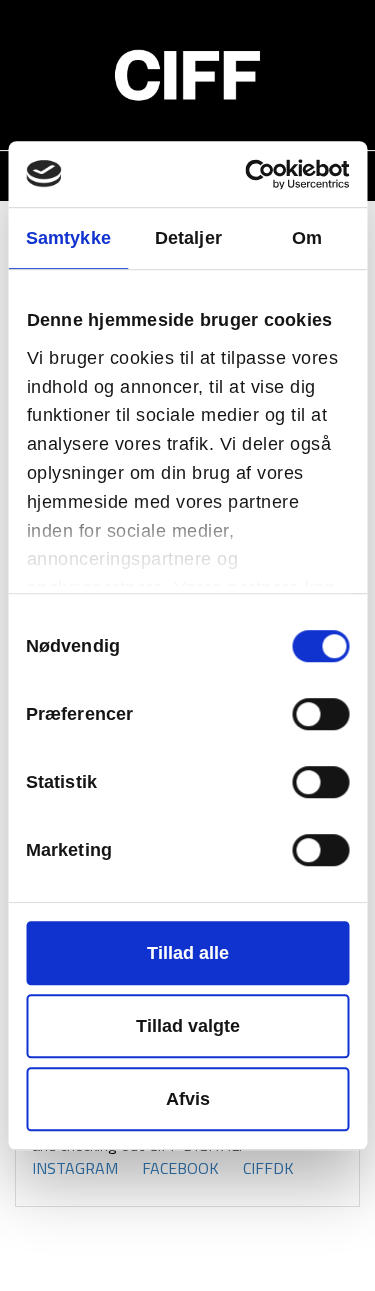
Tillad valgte (188, 1026)
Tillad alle (188, 953)
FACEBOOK (180, 1168)
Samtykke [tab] (68, 238)
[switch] (320, 714)
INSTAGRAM (75, 1168)
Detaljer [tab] (188, 238)
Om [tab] (307, 238)
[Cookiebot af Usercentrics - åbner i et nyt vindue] (265, 174)
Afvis (188, 1099)
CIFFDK (268, 1168)
